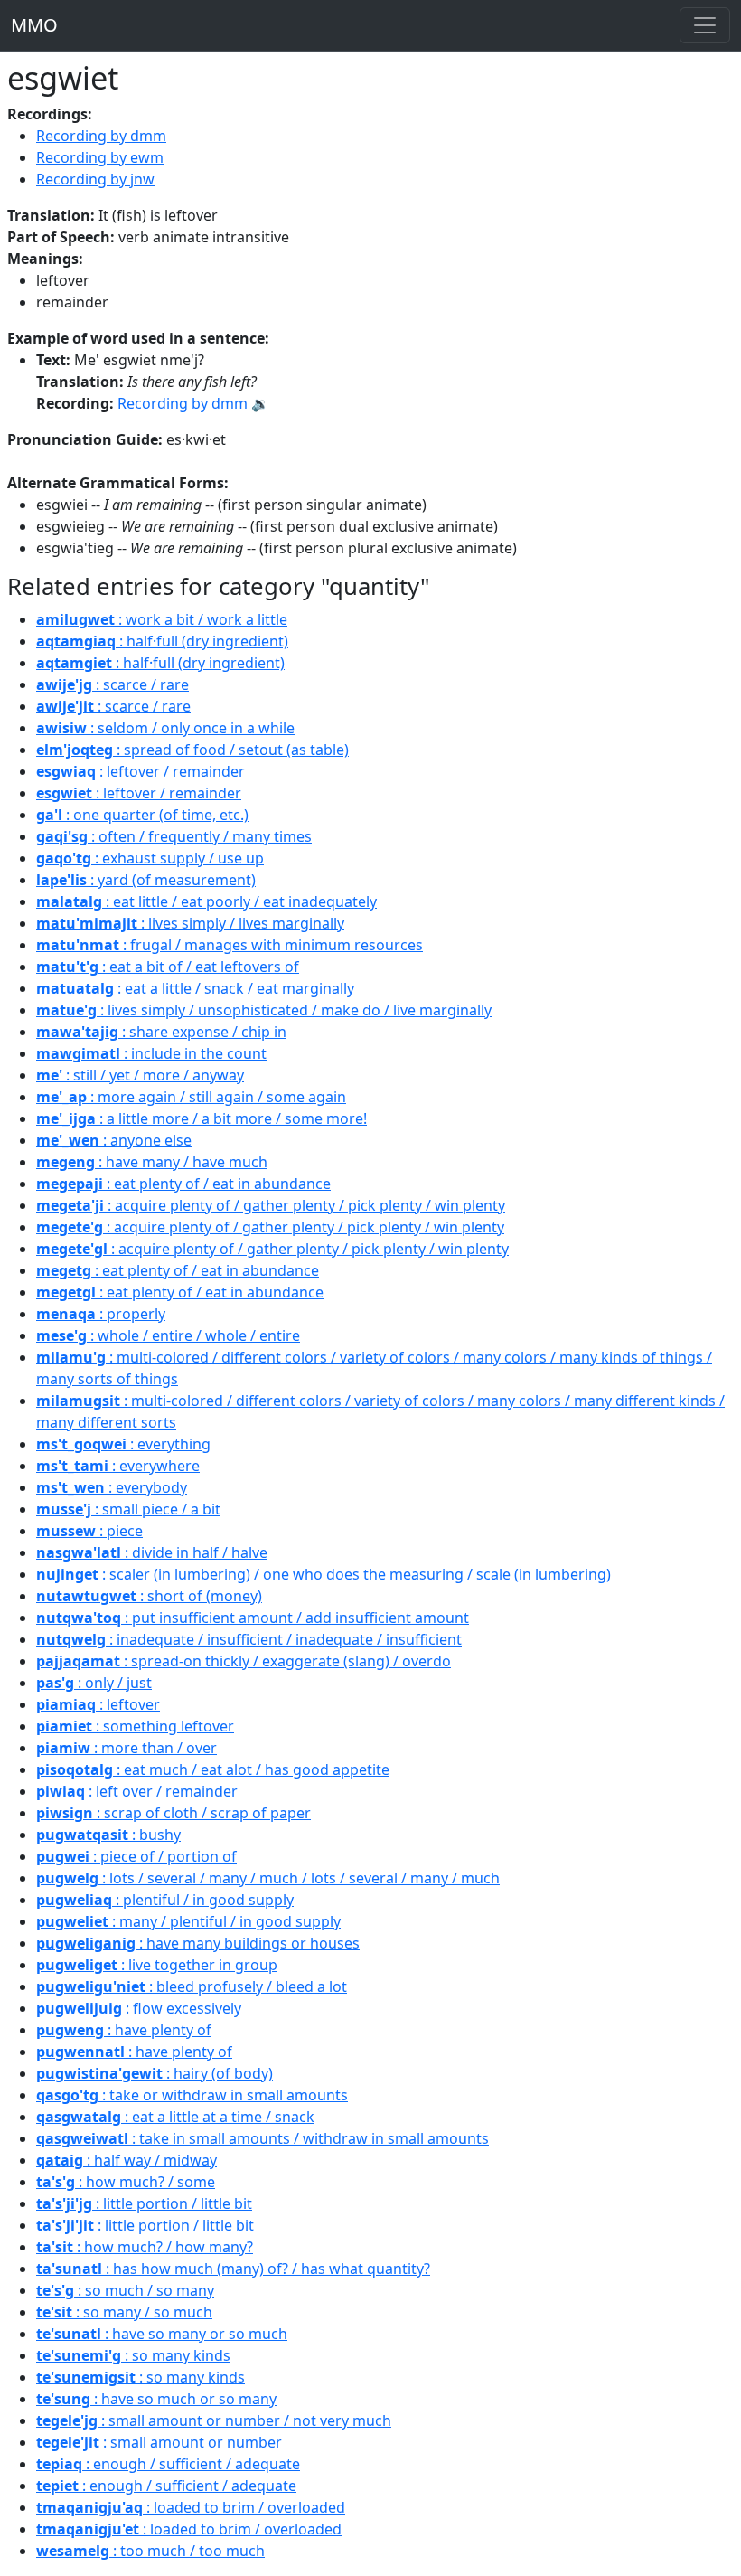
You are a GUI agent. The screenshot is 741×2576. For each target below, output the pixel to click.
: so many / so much (124, 2312)
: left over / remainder (137, 1791)
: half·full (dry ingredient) (162, 641)
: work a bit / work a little (162, 619)
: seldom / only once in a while (165, 728)
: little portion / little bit (144, 2203)
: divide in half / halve (152, 1552)
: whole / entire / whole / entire (168, 1335)
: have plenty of (124, 2030)
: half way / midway (127, 2160)
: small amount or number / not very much (214, 2420)
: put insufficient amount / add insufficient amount (253, 1618)
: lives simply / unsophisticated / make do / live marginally (264, 1010)
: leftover (98, 1704)
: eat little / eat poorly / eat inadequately (206, 901)
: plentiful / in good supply (165, 1900)
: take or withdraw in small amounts (192, 2095)
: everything (123, 1444)
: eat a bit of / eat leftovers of (168, 967)
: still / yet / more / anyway (140, 1075)
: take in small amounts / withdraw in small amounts (263, 2138)
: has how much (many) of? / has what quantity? (233, 2269)
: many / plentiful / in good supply (188, 1921)
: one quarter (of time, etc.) (142, 815)
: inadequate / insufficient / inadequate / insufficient (249, 1639)
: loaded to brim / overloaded (191, 2507)
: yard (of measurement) (146, 880)
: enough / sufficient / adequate (168, 2464)
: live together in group (157, 1965)
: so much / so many (125, 2290)
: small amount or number (159, 2442)
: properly (101, 1314)
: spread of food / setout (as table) (192, 750)
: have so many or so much (162, 2334)
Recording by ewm (100, 157)
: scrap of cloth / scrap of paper (174, 1813)
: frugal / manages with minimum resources (230, 945)
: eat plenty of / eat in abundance (183, 1184)
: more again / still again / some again (191, 1097)
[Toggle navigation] (705, 25)
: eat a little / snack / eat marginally (195, 988)
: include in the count (151, 1053)
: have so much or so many (156, 2399)
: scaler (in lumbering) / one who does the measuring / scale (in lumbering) (324, 1574)
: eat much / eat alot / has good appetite (213, 1769)
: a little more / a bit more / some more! (202, 1118)
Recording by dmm (101, 136)
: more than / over (127, 1748)
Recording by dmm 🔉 (193, 403)
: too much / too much (150, 2551)
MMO (34, 25)
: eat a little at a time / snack (175, 2117)
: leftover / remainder (141, 771)
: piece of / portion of (136, 1856)
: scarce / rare (113, 684)
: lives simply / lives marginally (190, 923)
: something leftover (135, 1726)
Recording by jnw (95, 179)
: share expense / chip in (161, 1032)
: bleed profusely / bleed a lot (192, 1986)
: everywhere (118, 1466)
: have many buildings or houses (198, 1943)
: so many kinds (133, 2355)
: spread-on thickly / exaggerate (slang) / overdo (244, 1661)
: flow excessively (139, 2008)
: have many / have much (152, 1162)
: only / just (94, 1683)
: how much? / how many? (145, 2247)
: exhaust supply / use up (150, 858)
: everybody (112, 1487)
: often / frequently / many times (174, 836)
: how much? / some (126, 2182)
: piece (89, 1531)
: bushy (108, 1835)
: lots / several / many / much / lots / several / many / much (268, 1878)
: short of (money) (149, 1596)
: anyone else (114, 1140)
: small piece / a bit (128, 1509)
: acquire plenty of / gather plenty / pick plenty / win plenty (271, 1205)
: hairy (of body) (155, 2073)
